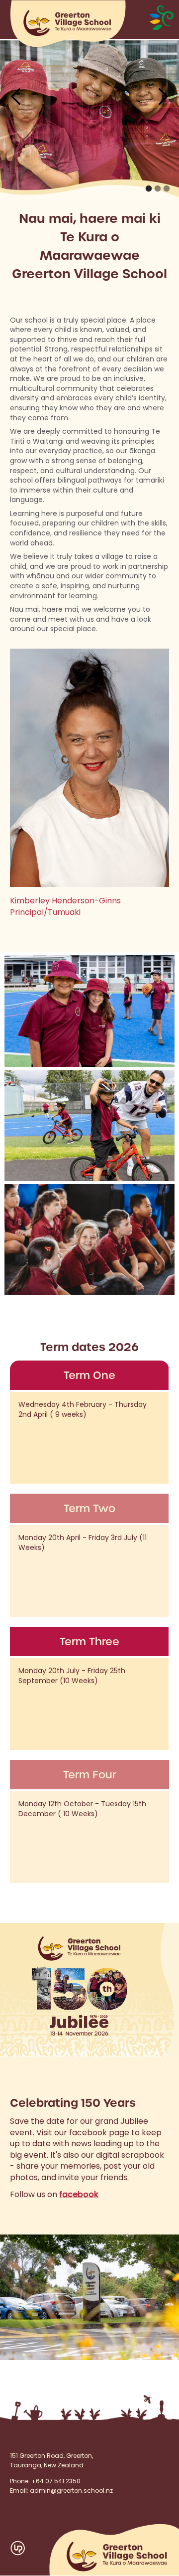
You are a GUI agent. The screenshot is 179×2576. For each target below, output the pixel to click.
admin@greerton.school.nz (71, 2491)
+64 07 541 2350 (56, 2482)
